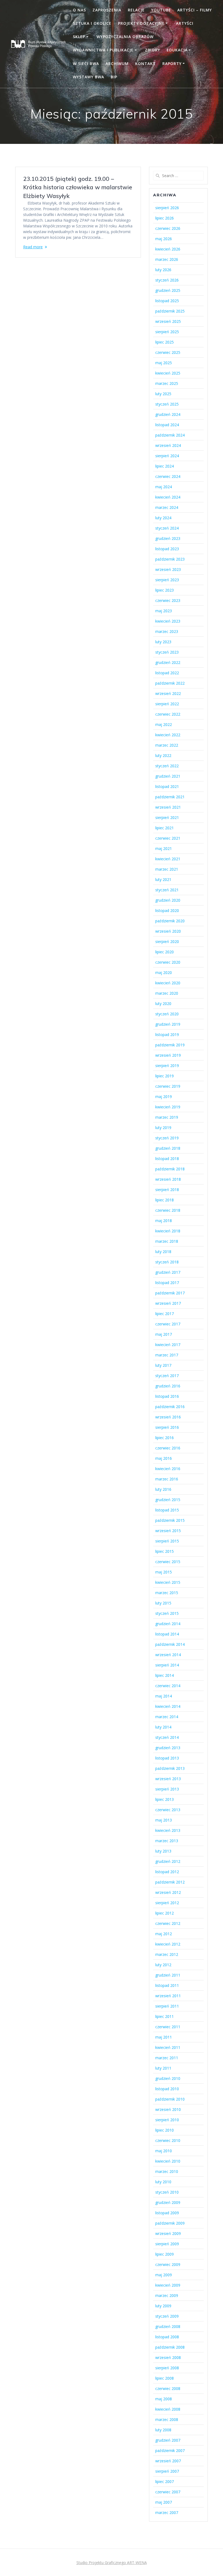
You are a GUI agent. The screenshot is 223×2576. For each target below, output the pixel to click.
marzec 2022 (167, 745)
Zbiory (153, 50)
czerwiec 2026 (168, 228)
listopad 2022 (167, 673)
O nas (79, 10)
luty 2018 (163, 1252)
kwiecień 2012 (168, 1944)
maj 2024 (164, 487)
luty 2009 (163, 2306)
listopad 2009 (167, 2213)
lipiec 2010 (165, 2130)
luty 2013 (163, 1851)
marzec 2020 (167, 993)
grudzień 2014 (168, 1624)
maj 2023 (164, 611)
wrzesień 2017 (168, 1303)
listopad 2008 (167, 2337)
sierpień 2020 (167, 941)
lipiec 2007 (165, 2481)
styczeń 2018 (167, 1262)
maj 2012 (164, 1934)
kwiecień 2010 (168, 2161)
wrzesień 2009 (168, 2233)
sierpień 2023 (167, 580)
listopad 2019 (167, 1035)
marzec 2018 (167, 1241)
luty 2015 (163, 1603)
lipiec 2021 (165, 828)
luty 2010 (163, 2182)
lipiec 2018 (165, 1200)
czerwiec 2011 (168, 2027)
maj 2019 (164, 1097)
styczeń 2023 (167, 652)
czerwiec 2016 (168, 1448)
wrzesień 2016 (168, 1417)
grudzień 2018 (168, 1148)
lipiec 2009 (165, 2254)
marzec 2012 (167, 1954)
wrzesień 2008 (168, 2357)
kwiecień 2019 (168, 1107)
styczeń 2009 (167, 2316)
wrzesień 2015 (168, 1531)
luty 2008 (163, 2430)
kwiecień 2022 (168, 735)
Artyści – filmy (195, 10)
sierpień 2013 (167, 1789)
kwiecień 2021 (168, 859)
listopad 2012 (167, 1872)
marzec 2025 (167, 383)
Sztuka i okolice (92, 23)
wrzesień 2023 (168, 569)
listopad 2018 (167, 1159)
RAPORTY (172, 64)
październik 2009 (170, 2223)
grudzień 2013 (168, 1748)
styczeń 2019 (167, 1138)
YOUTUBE (161, 10)
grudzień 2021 (168, 776)
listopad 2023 (167, 549)
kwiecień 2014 (168, 1706)
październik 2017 (170, 1293)
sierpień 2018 (167, 1190)
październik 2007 (170, 2450)
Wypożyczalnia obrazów (125, 37)
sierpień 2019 (167, 1066)
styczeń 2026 (167, 280)
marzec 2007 (167, 2512)
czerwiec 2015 (168, 1562)
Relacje (136, 10)
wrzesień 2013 (168, 1779)
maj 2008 (164, 2399)
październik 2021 (170, 797)
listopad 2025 (167, 301)
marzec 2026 (167, 259)
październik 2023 (170, 559)
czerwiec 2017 (168, 1324)
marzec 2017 (167, 1355)
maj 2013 (164, 1820)
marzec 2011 (167, 2058)
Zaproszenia (107, 10)
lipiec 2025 (165, 342)
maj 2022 (164, 724)
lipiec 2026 (165, 218)
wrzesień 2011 (168, 1996)
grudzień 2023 (168, 538)
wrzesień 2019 (168, 1055)
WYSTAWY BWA (89, 77)
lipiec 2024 (165, 466)
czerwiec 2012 (168, 1923)
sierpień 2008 (167, 2368)
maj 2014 (164, 1696)
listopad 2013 (167, 1758)
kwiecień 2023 (168, 621)
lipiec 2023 (165, 590)
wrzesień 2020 (168, 931)
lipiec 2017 (165, 1314)
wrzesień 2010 (168, 2109)
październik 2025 (170, 311)
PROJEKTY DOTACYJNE (141, 23)
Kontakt (145, 64)
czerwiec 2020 (168, 962)
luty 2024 (163, 518)
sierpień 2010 (167, 2120)
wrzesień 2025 (168, 321)
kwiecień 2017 (168, 1345)
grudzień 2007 (168, 2440)
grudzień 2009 (168, 2202)
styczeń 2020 (167, 1014)
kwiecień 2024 (168, 497)
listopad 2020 (167, 910)
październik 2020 (170, 921)
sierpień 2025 (167, 332)
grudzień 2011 (168, 1975)
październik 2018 (170, 1169)
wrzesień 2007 (168, 2461)
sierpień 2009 (167, 2244)
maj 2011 (164, 2037)
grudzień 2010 (168, 2078)
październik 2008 (170, 2347)
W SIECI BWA (86, 64)
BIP (114, 77)
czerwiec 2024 (168, 476)
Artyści (185, 23)
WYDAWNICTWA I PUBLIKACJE (103, 50)
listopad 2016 (167, 1396)
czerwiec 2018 (168, 1210)
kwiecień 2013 (168, 1830)
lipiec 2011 (165, 2016)
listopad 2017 (167, 1283)
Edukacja (177, 50)
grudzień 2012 (168, 1861)
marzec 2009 (167, 2295)
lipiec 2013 (165, 1799)
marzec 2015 (167, 1593)
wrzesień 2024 (168, 445)
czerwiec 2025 (168, 352)
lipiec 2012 (165, 1913)
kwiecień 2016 (168, 1469)
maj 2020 (164, 972)
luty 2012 (163, 1965)
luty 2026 (163, 270)
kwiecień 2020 (168, 983)
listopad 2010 (167, 2089)
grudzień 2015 (168, 1500)
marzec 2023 (167, 631)
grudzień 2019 (168, 1024)
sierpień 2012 (167, 1903)
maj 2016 (164, 1458)
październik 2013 (170, 1768)
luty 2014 (163, 1727)
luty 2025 (163, 394)
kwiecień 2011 (168, 2047)
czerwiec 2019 (168, 1086)
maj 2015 (164, 1572)
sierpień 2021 (167, 817)
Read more (33, 247)
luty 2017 (163, 1365)
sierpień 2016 (167, 1427)
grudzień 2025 (168, 290)
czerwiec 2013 (168, 1810)
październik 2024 (170, 435)
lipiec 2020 (165, 952)
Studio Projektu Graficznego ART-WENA (112, 2563)
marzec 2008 (167, 2419)
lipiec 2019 (165, 1076)
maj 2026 (164, 239)
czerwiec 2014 (168, 1686)
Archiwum (117, 64)
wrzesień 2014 (168, 1655)
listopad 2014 (167, 1634)
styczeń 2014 (167, 1737)
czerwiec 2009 (168, 2264)
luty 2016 (163, 1489)
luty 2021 (163, 879)
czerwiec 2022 (168, 714)
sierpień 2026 (167, 208)
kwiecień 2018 (168, 1231)
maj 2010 (164, 2151)
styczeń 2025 (167, 404)
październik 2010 (170, 2099)
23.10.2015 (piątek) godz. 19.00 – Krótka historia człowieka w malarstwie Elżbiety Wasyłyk (78, 187)
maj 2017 (164, 1334)
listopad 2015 (167, 1510)
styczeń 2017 (167, 1376)
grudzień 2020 (168, 900)
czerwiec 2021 (168, 838)
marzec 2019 (167, 1117)
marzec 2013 (167, 1841)
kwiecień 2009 (168, 2285)
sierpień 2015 (167, 1541)
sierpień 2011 (167, 2006)
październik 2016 (170, 1407)
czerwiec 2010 (168, 2140)
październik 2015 (170, 1520)
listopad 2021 (167, 786)
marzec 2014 (167, 1717)
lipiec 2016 (165, 1438)
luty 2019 (163, 1128)
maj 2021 (164, 848)
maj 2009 (164, 2275)
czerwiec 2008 (168, 2388)
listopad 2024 (167, 425)
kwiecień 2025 (168, 373)
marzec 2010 (167, 2171)
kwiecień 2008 (168, 2409)
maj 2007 (164, 2502)
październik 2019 (170, 1045)
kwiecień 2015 (168, 1582)
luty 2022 (163, 755)
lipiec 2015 (165, 1551)
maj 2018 (164, 1221)
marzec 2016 (167, 1479)
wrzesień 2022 (168, 693)
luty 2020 (163, 1004)
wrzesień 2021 (168, 807)
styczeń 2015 (167, 1613)
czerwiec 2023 (168, 600)
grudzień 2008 (168, 2326)
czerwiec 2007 (168, 2492)
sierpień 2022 (167, 704)
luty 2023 (163, 642)
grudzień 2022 (168, 662)
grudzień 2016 (168, 1386)
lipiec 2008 (165, 2378)
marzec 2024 (167, 507)
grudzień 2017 (168, 1272)
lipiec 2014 (165, 1675)
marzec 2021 (167, 869)
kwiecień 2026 (168, 249)
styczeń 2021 (167, 890)
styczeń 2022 (167, 766)
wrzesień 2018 (168, 1179)
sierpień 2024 (167, 456)
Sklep (79, 37)
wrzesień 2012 (168, 1892)
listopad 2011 (167, 1985)
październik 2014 (170, 1644)
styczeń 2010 (167, 2192)
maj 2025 (164, 363)
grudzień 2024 (168, 414)
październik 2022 (170, 683)
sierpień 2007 (167, 2471)
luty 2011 (163, 2068)
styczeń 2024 (167, 528)
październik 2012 (170, 1882)
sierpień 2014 (167, 1665)
